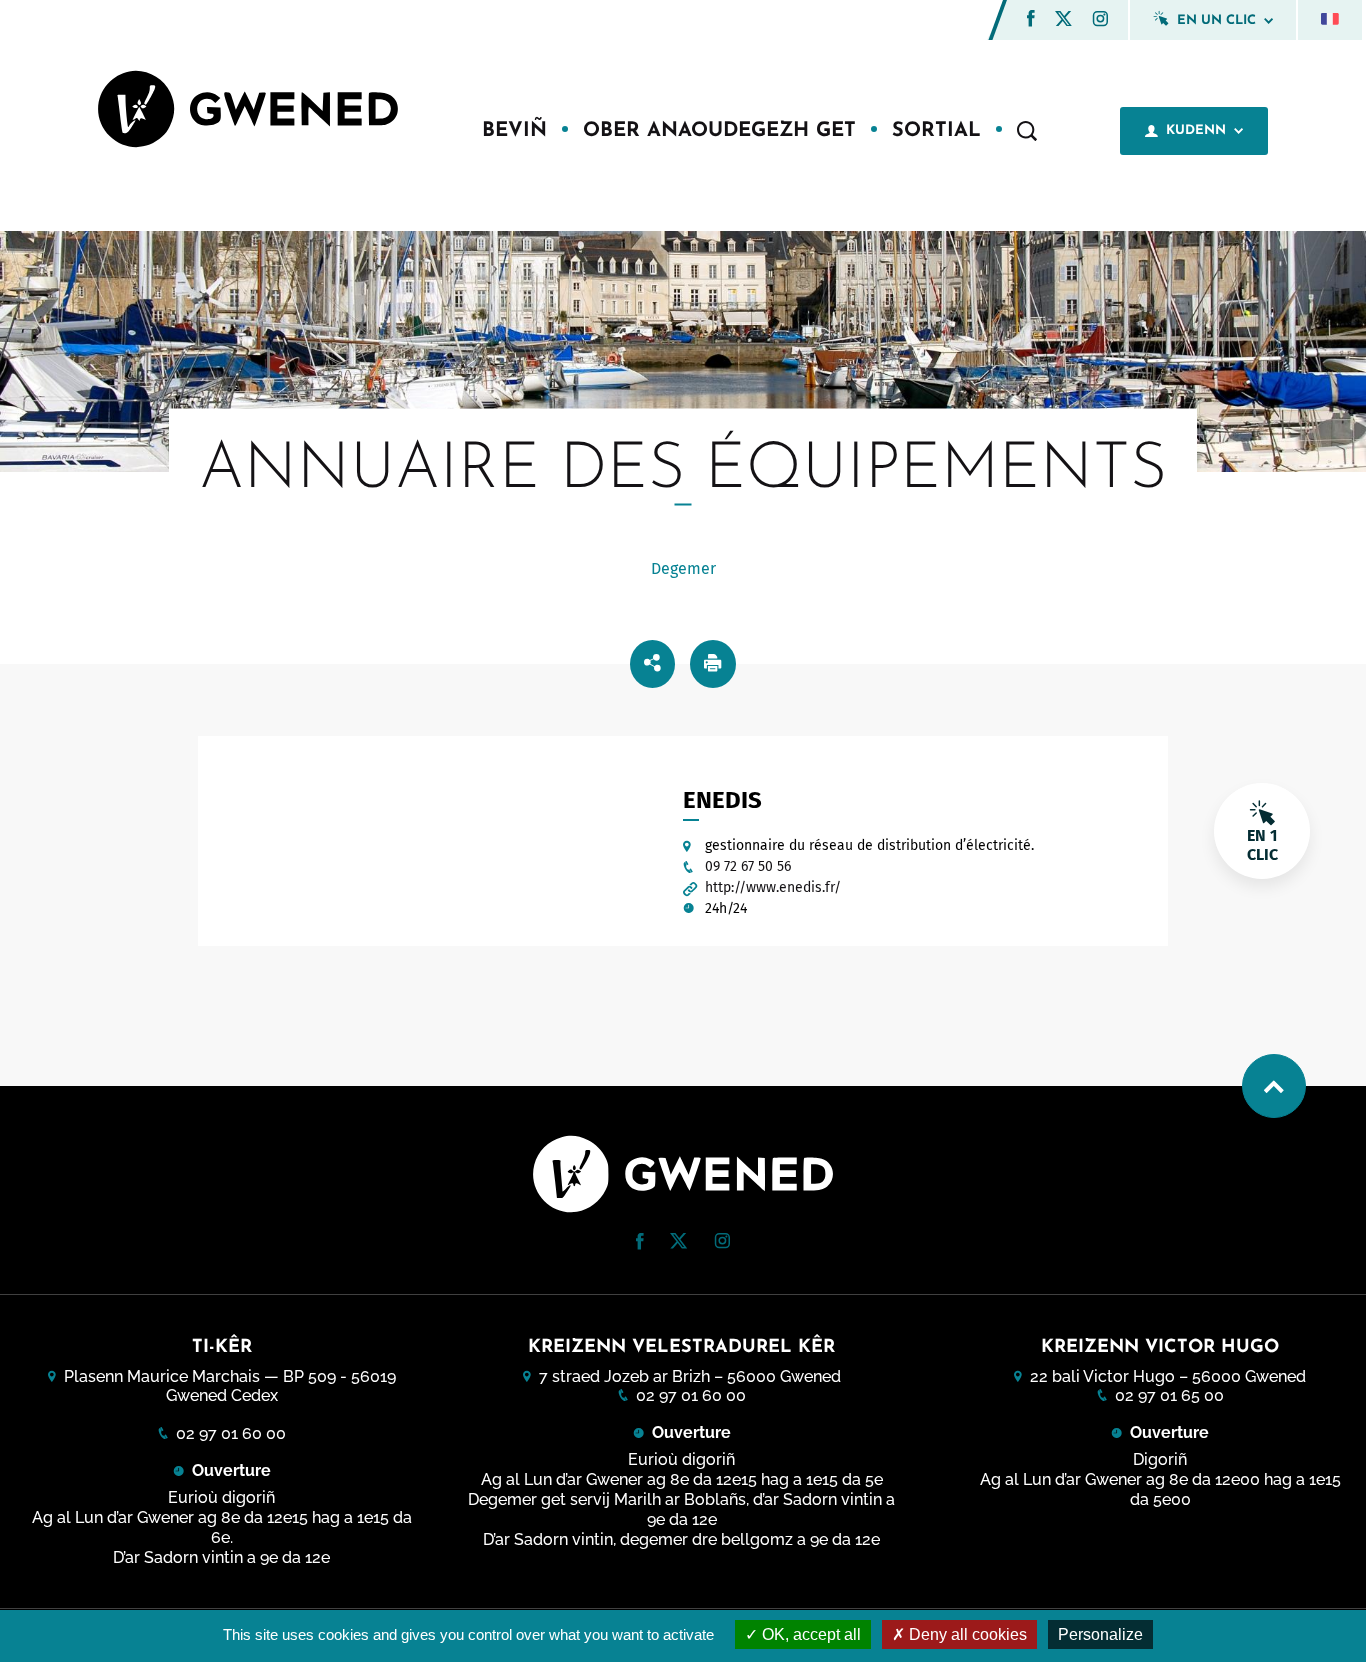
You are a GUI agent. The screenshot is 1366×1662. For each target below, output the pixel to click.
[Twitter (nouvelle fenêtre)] (1063, 20)
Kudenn (1196, 130)
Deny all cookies (966, 1634)
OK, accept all (809, 1634)
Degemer (683, 568)
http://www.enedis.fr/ (773, 887)
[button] (1031, 18)
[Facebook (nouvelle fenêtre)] (1031, 21)
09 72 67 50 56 (748, 866)
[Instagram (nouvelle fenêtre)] (1100, 21)
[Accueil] (248, 111)
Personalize (1100, 1634)
